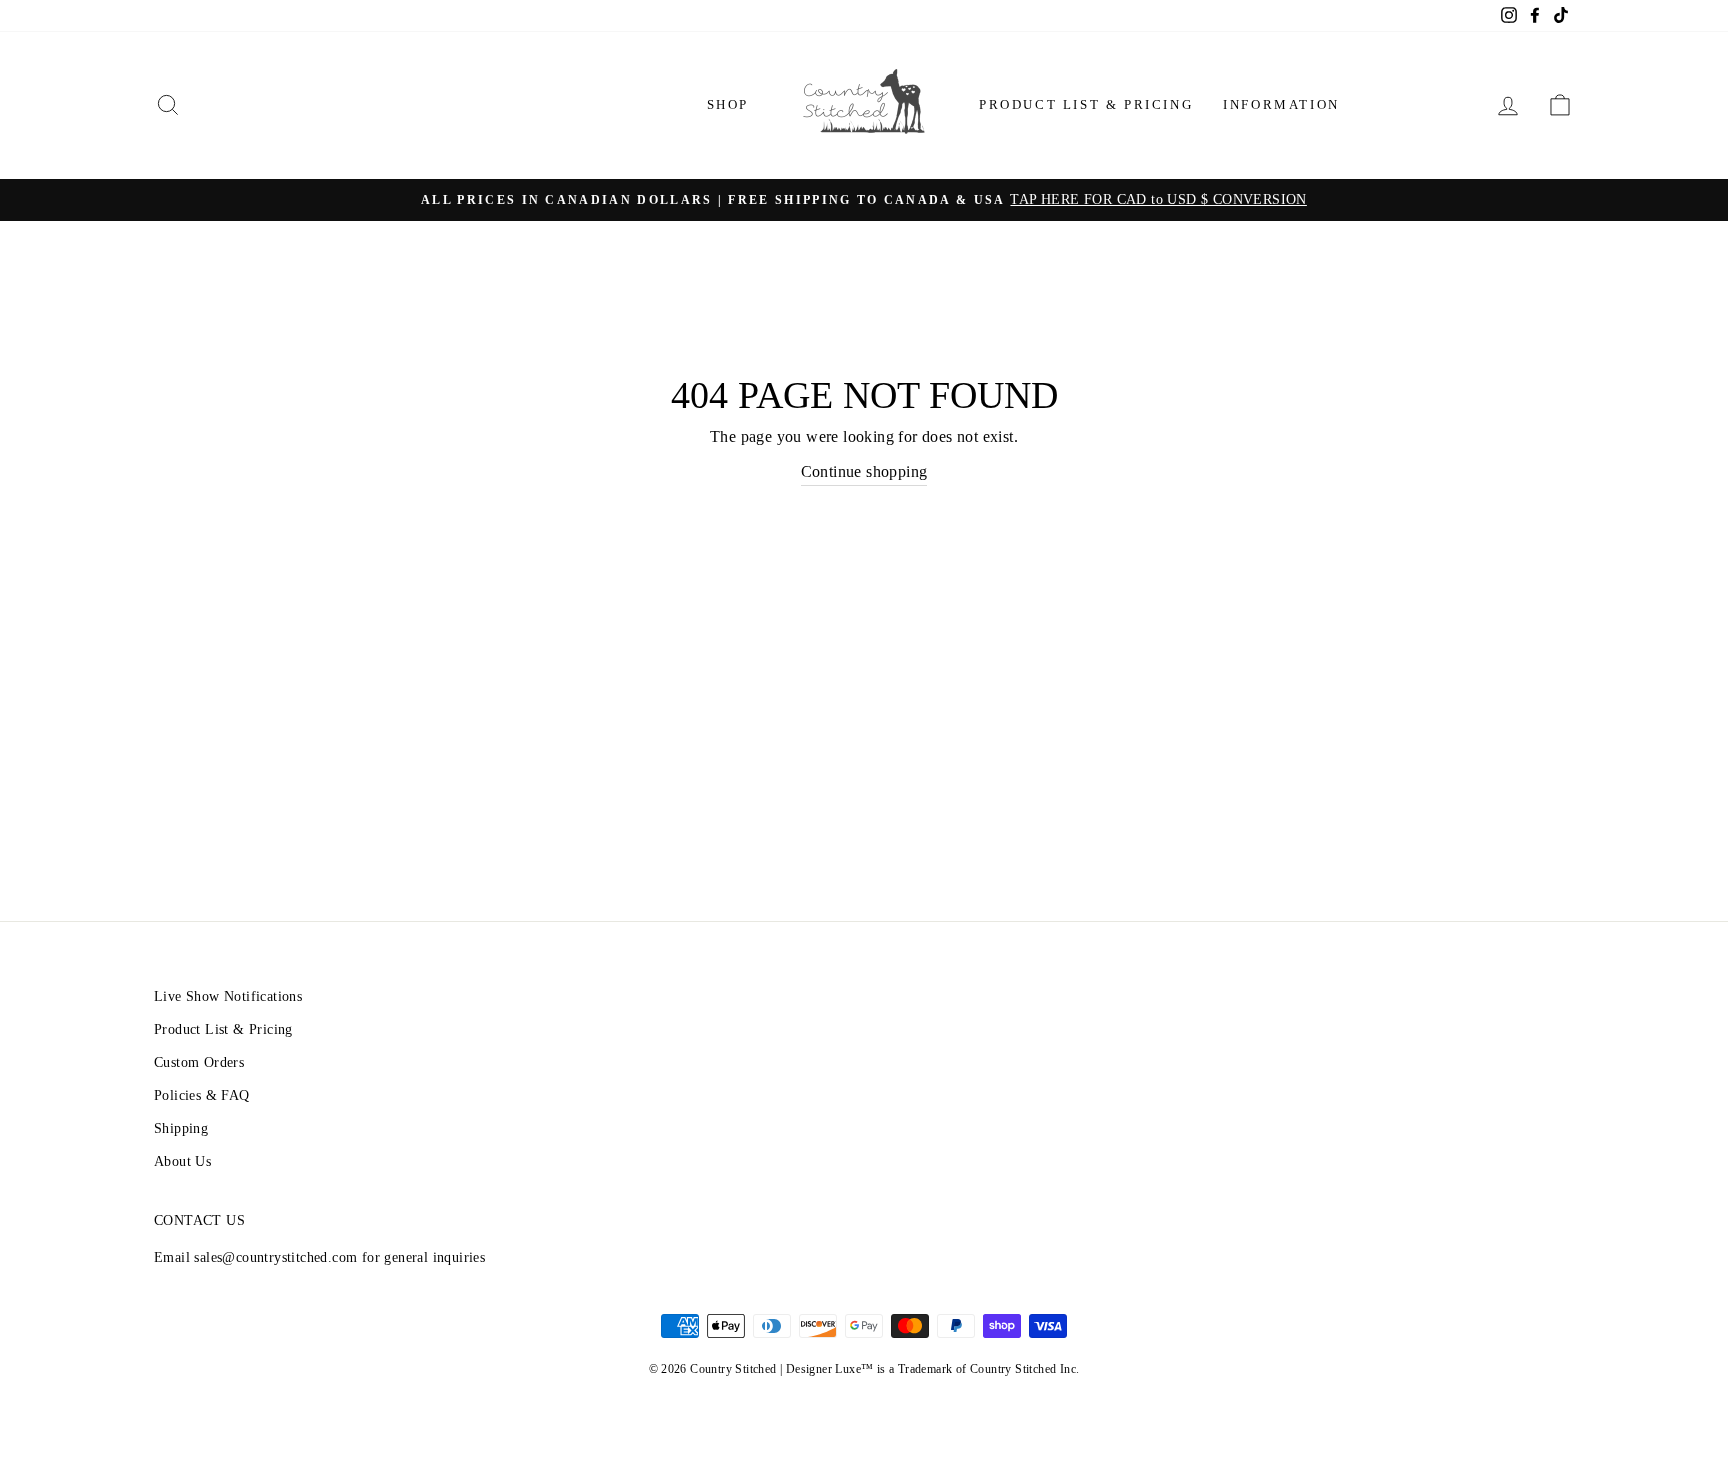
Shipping (181, 1128)
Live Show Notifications (228, 996)
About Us (182, 1161)
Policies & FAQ (202, 1095)
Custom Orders (199, 1062)
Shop (728, 104)
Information (1281, 104)
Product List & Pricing (1086, 104)
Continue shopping (864, 471)
